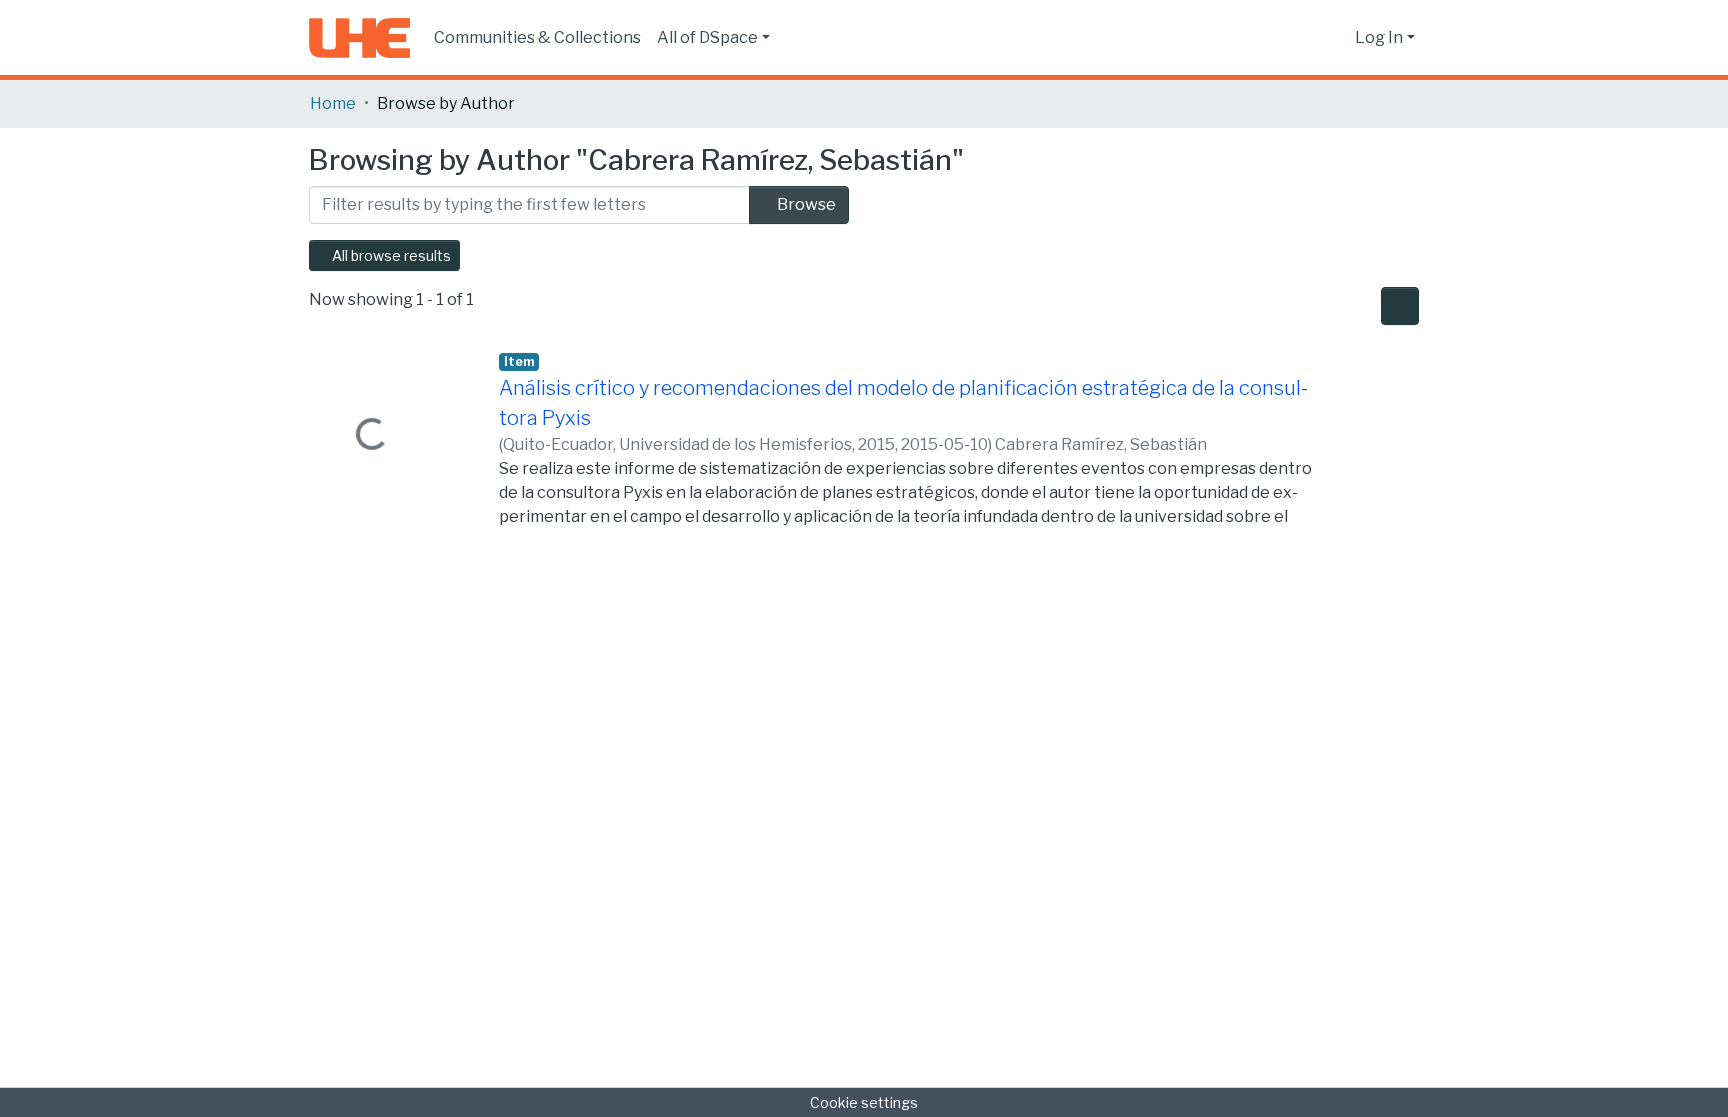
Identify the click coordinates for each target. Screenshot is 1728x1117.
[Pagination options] (1400, 306)
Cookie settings (864, 1102)
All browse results (390, 255)
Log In (1379, 37)
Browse (805, 204)
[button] (1334, 38)
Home (333, 103)
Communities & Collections (537, 37)
